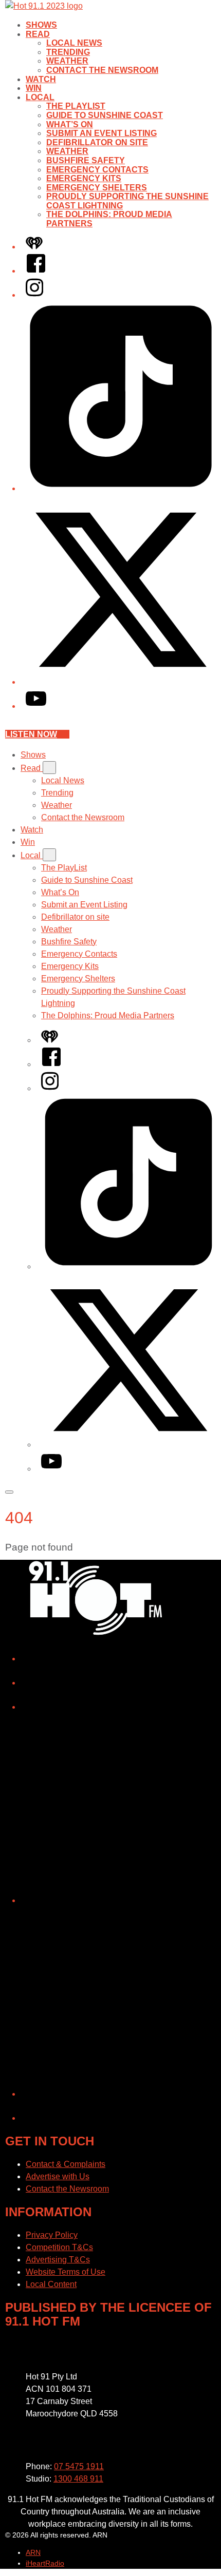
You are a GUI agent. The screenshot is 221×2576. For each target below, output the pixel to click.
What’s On (70, 124)
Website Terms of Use (66, 2272)
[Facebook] (36, 271)
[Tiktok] (121, 488)
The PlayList (76, 106)
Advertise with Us (58, 2176)
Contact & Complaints (66, 2164)
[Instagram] (34, 295)
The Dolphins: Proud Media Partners (108, 1015)
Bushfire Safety (86, 160)
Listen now (31, 734)
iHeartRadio (45, 2563)
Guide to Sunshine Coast (105, 115)
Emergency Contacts (97, 170)
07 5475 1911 (79, 2466)
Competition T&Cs (59, 2247)
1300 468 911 (78, 2479)
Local (40, 97)
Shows (41, 25)
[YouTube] (36, 706)
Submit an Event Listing (102, 133)
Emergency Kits (84, 178)
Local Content (51, 2284)
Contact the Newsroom (102, 70)
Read (38, 34)
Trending (68, 52)
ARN (33, 2552)
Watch (41, 79)
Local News (74, 43)
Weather (67, 61)
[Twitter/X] (121, 682)
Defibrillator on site (97, 142)
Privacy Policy (52, 2235)
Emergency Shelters (97, 188)
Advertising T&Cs (58, 2260)
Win (34, 88)
